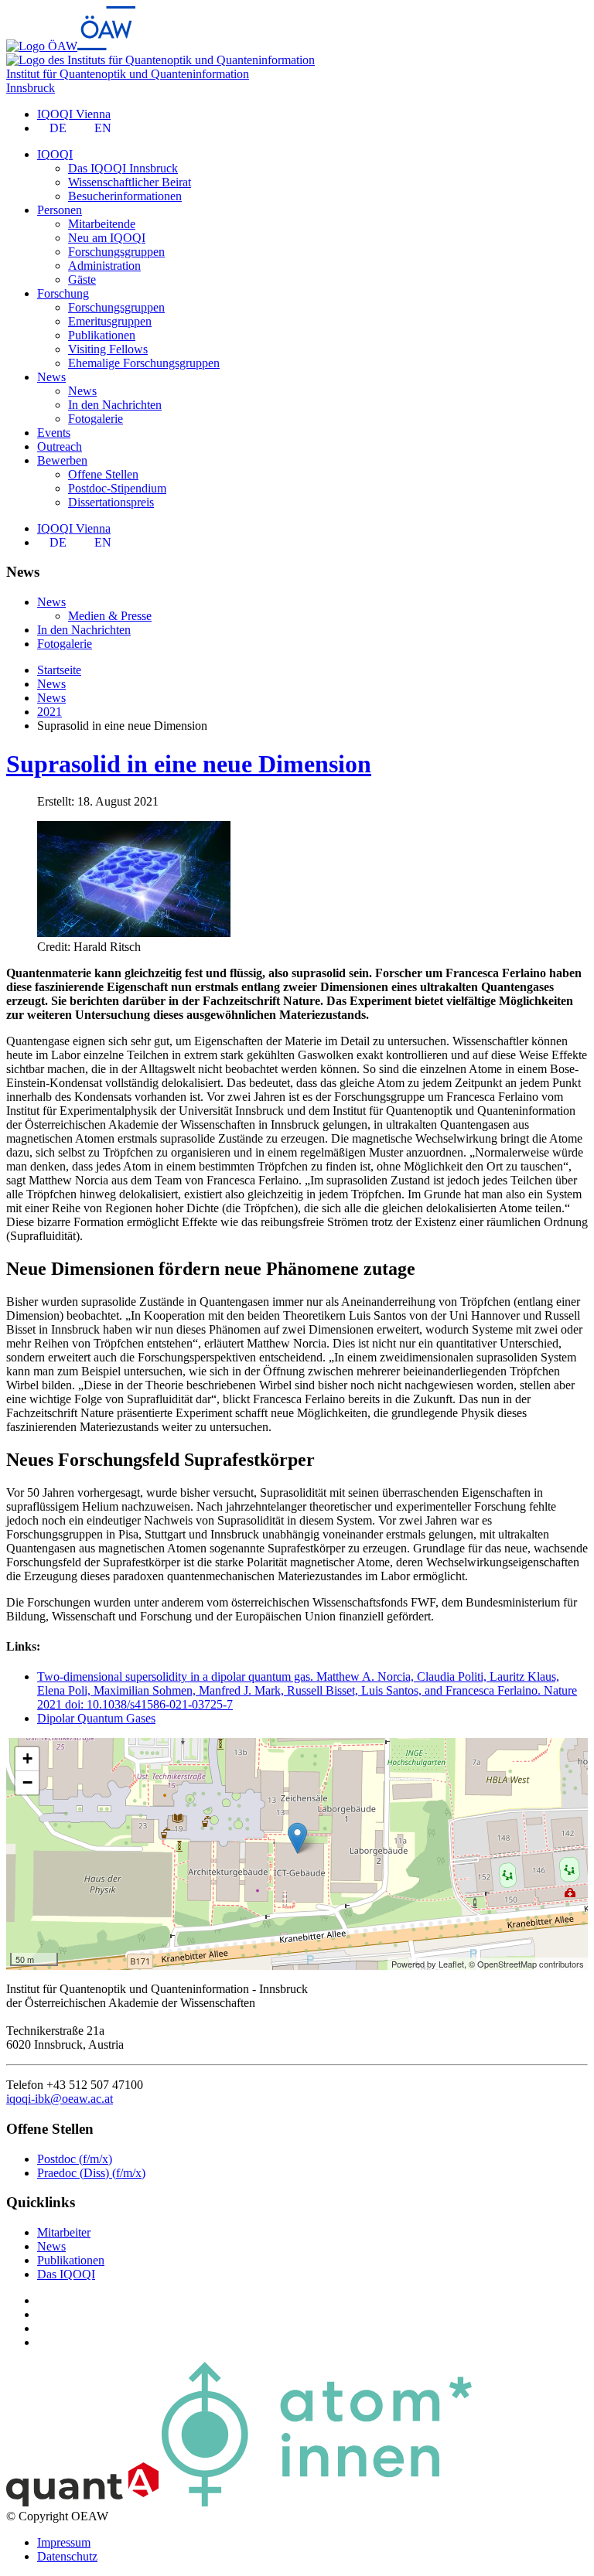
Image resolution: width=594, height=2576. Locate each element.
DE (58, 128)
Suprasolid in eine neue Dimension (189, 764)
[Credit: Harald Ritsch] (134, 933)
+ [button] (27, 1758)
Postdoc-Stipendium (117, 488)
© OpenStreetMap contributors (526, 1964)
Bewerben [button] (62, 460)
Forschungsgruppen (116, 252)
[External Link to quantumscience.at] (82, 2502)
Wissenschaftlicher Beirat (130, 182)
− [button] (27, 1782)
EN (103, 128)
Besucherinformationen (125, 196)
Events (54, 433)
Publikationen (102, 335)
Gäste (82, 279)
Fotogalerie (96, 419)
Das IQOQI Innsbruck (123, 168)
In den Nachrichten (115, 405)
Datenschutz (67, 2556)
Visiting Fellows (108, 349)
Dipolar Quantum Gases (96, 1718)
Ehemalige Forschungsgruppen (144, 363)
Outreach (60, 446)
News (82, 391)
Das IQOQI (66, 2274)
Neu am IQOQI (107, 238)
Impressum (64, 2542)
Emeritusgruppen (110, 321)
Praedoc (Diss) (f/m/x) (91, 2173)
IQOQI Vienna (74, 114)
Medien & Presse (110, 616)
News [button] (51, 377)
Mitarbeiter (64, 2232)
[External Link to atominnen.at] (317, 2502)
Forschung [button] (63, 293)
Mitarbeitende (102, 224)
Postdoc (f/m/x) (75, 2159)
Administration (104, 266)
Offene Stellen (103, 474)
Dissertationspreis (111, 502)
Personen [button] (60, 210)
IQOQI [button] (55, 154)
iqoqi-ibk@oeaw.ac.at (60, 2099)
